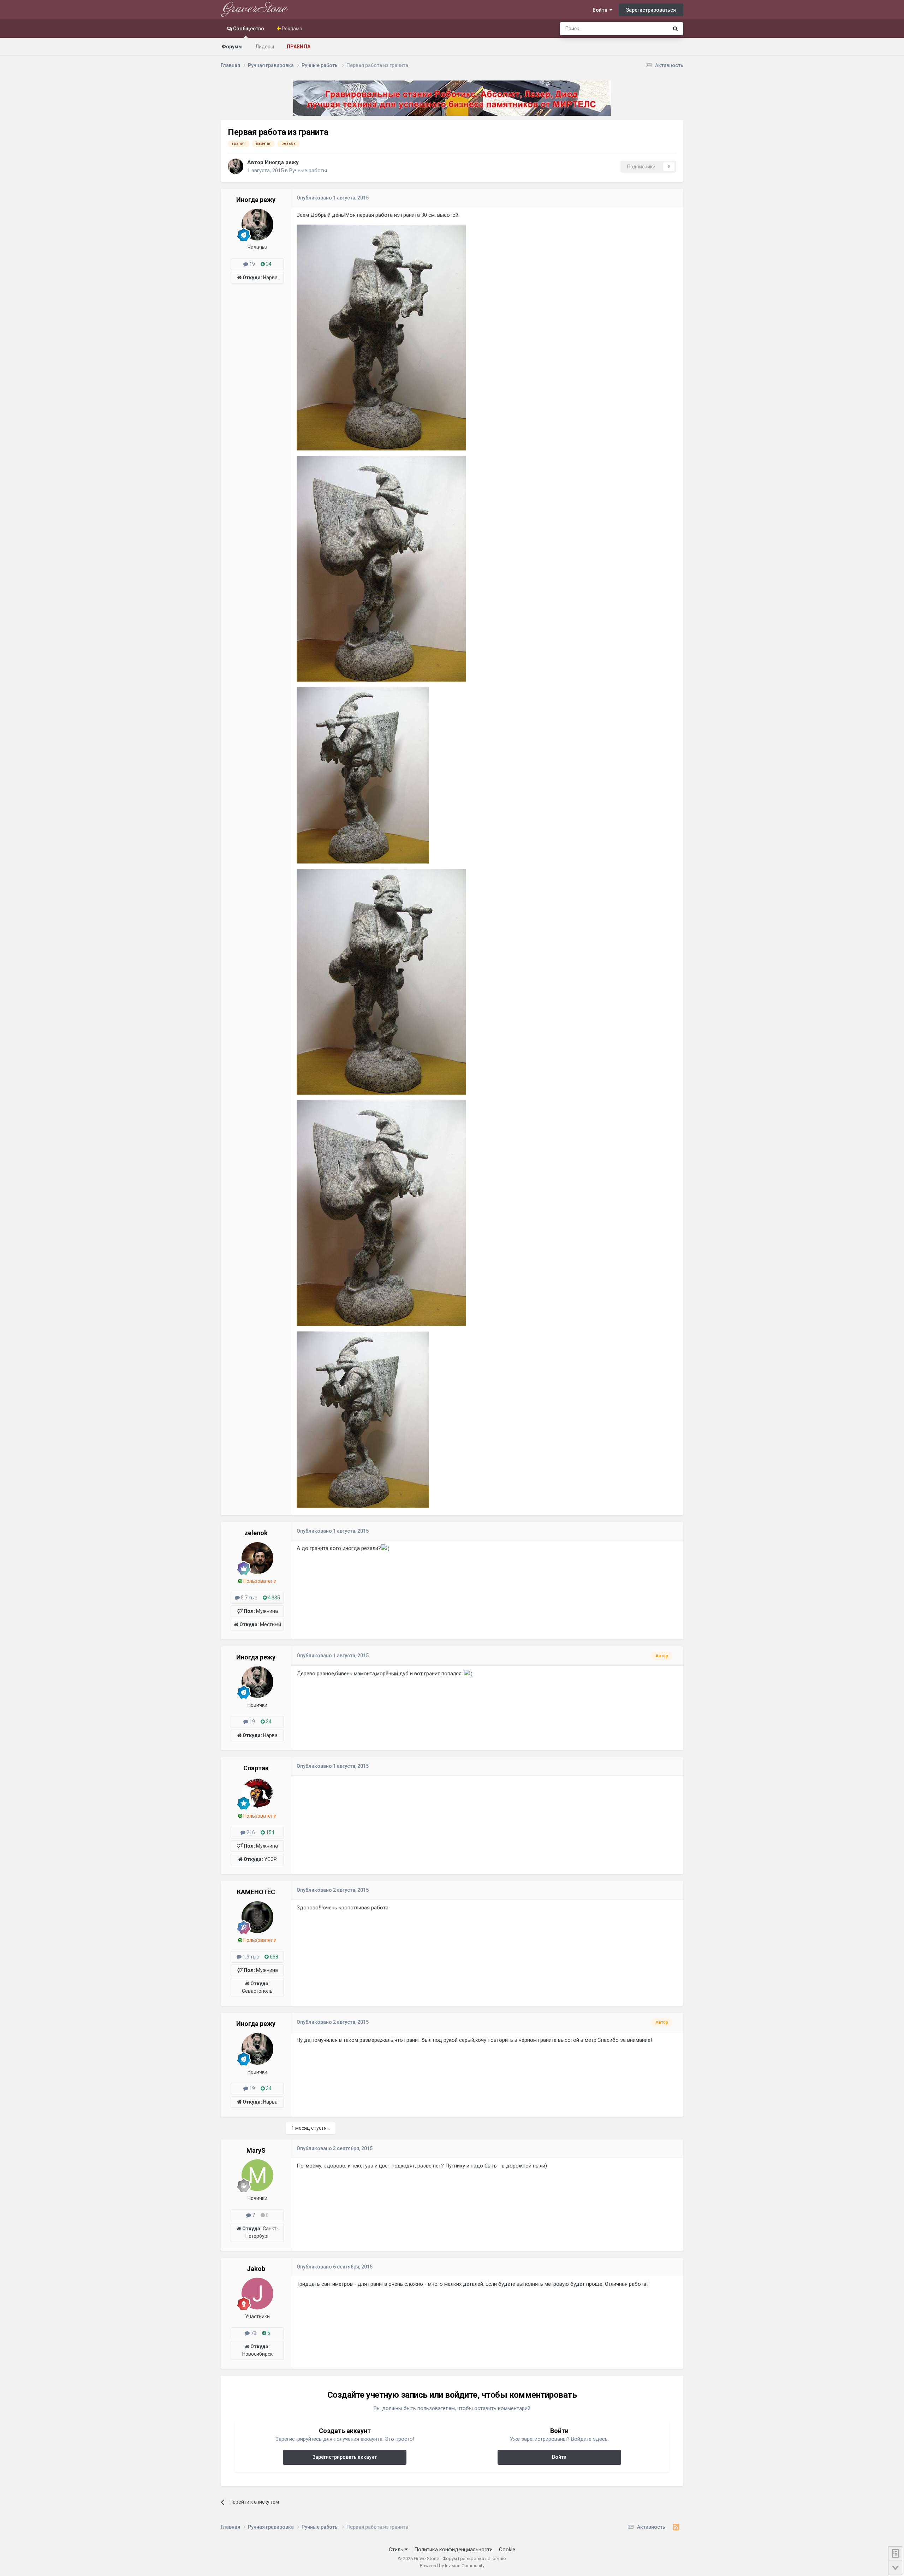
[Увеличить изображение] (385, 1548)
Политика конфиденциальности (453, 2550)
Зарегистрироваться (651, 10)
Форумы (232, 47)
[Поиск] (675, 29)
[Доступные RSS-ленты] (676, 2527)
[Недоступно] (381, 337)
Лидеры (265, 47)
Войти (601, 10)
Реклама (292, 29)
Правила (299, 47)
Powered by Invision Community (452, 2566)
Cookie (507, 2550)
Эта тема (649, 29)
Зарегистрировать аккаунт (345, 2457)
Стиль (397, 2550)
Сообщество (248, 29)
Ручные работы (308, 171)
